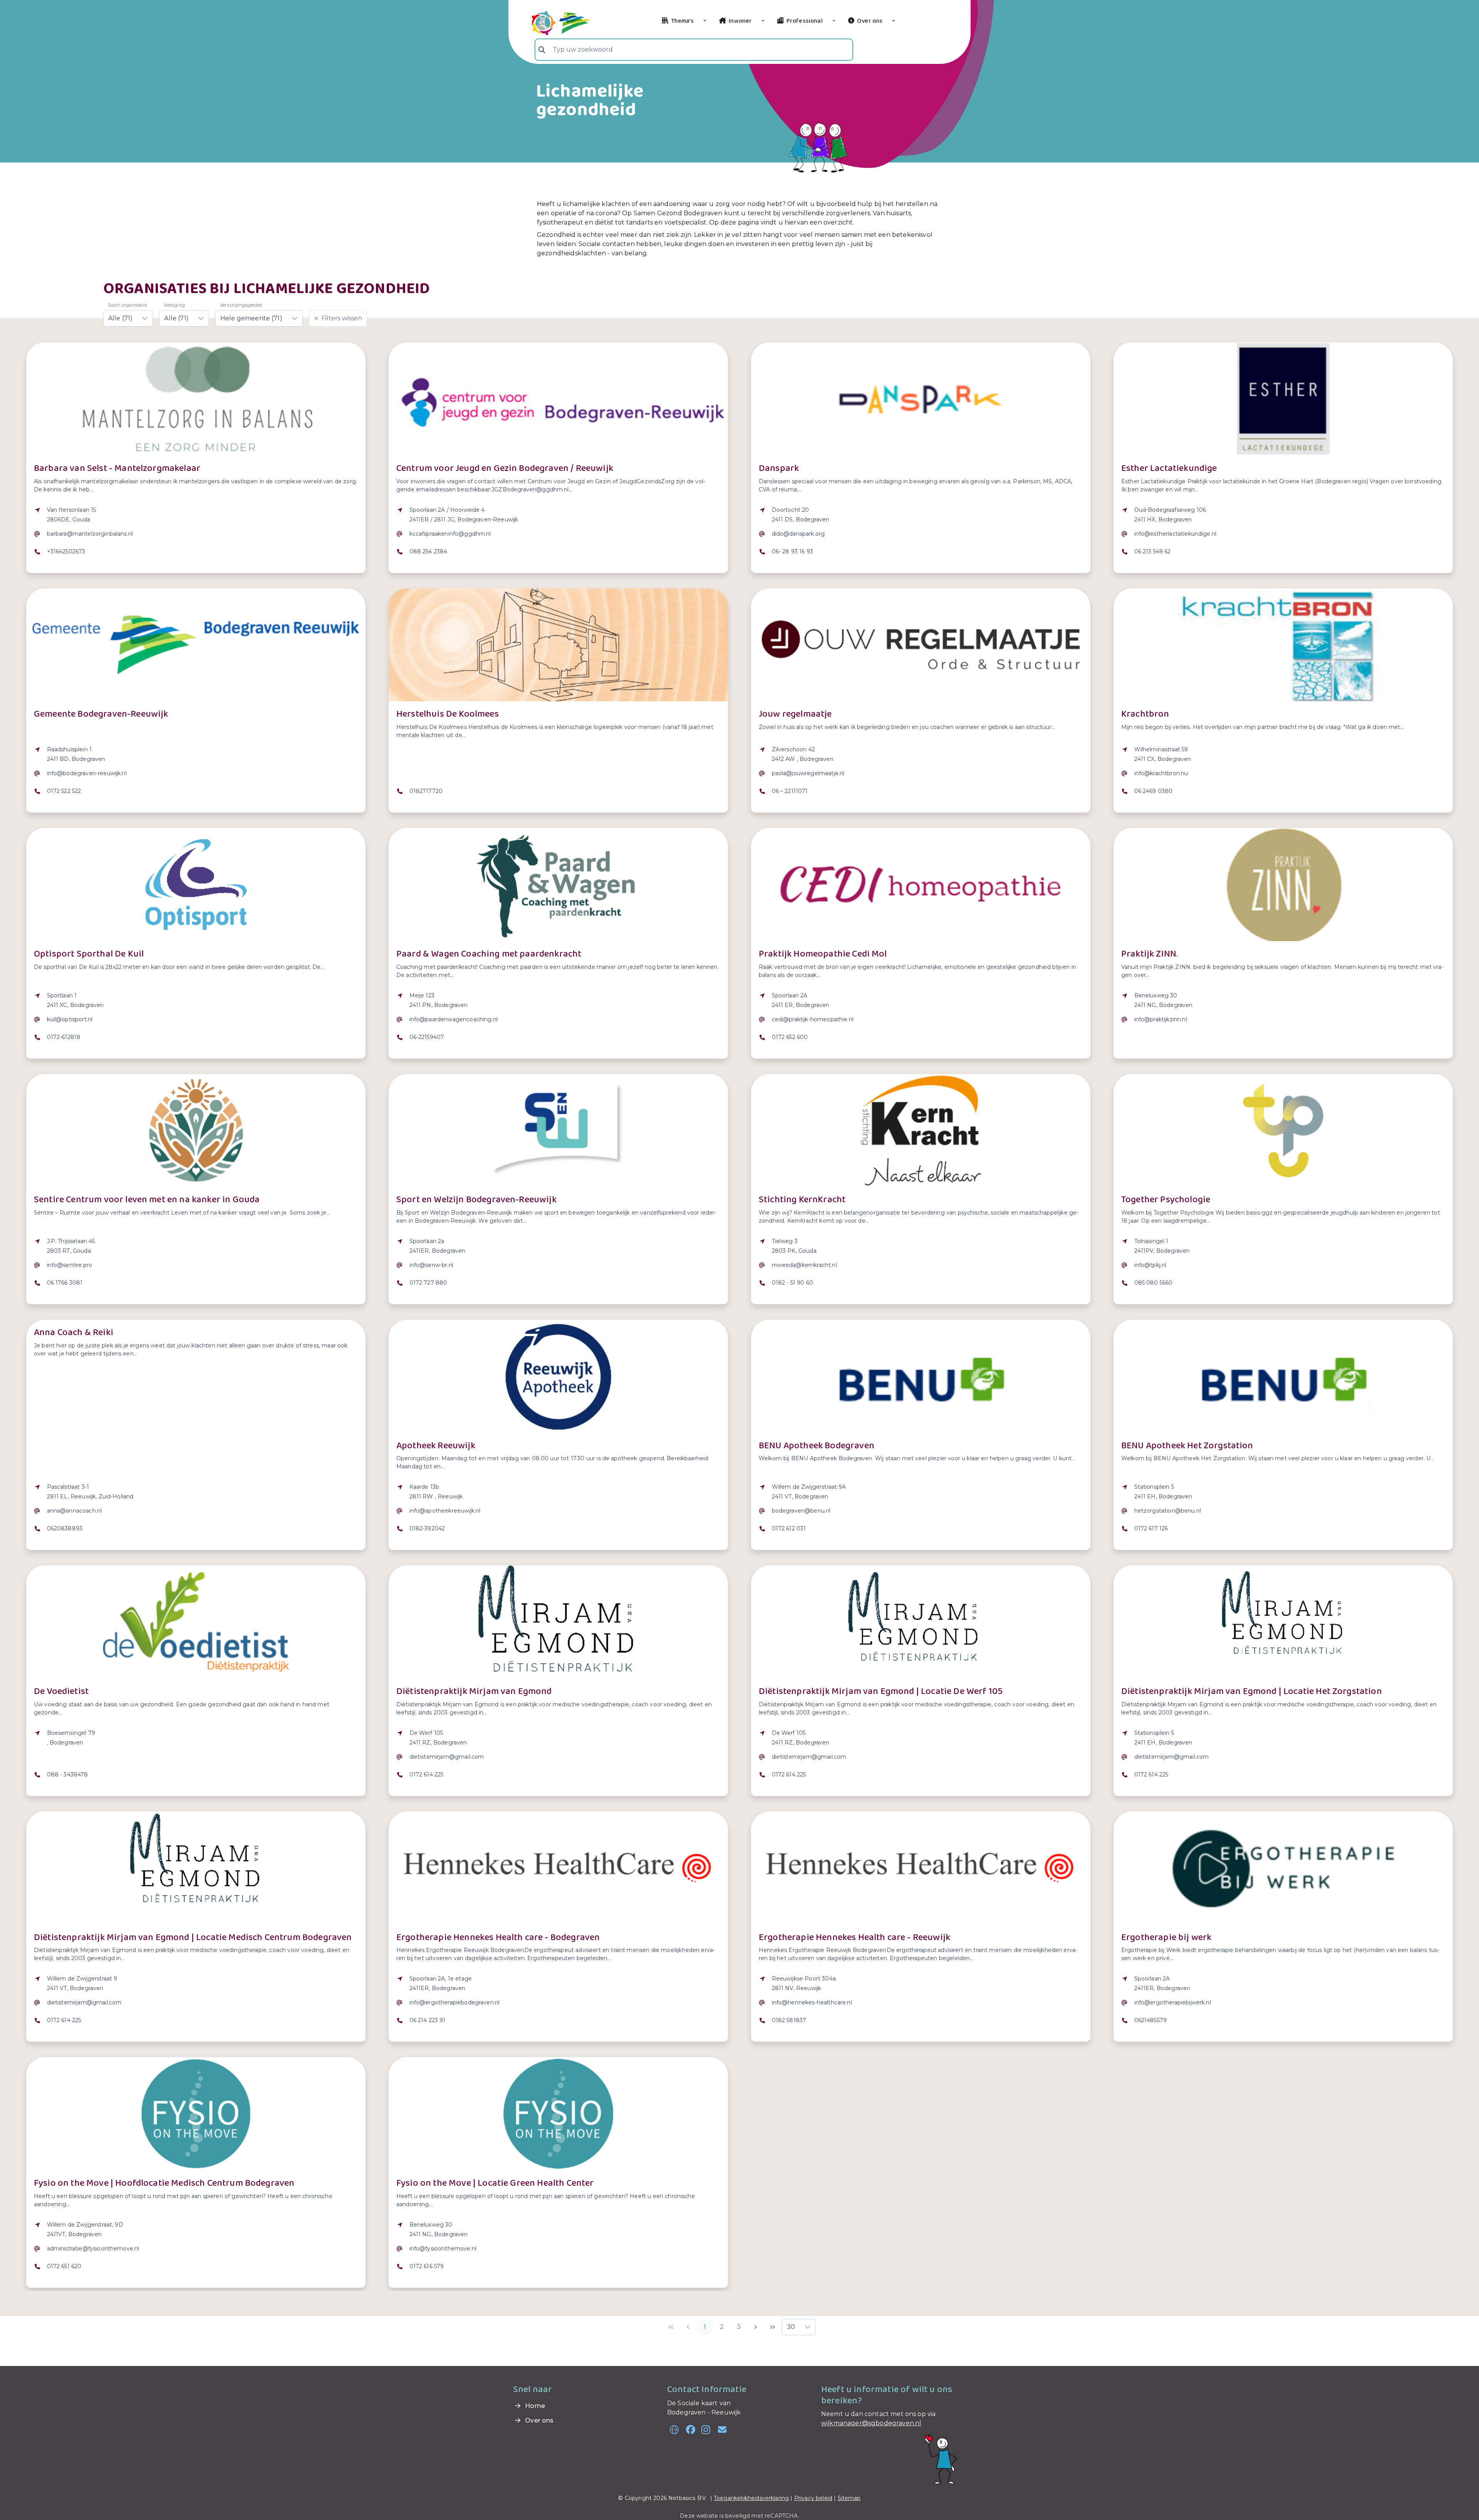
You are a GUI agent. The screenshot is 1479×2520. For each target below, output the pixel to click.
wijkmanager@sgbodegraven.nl (871, 2423)
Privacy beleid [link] (813, 2498)
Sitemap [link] (849, 2498)
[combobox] (694, 50)
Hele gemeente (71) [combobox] (251, 318)
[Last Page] (773, 2327)
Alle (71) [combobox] (120, 318)
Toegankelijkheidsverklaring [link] (751, 2498)
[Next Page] (756, 2327)
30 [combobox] (791, 2327)
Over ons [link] (538, 2420)
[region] (196, 536)
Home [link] (534, 2406)
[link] (552, 22)
